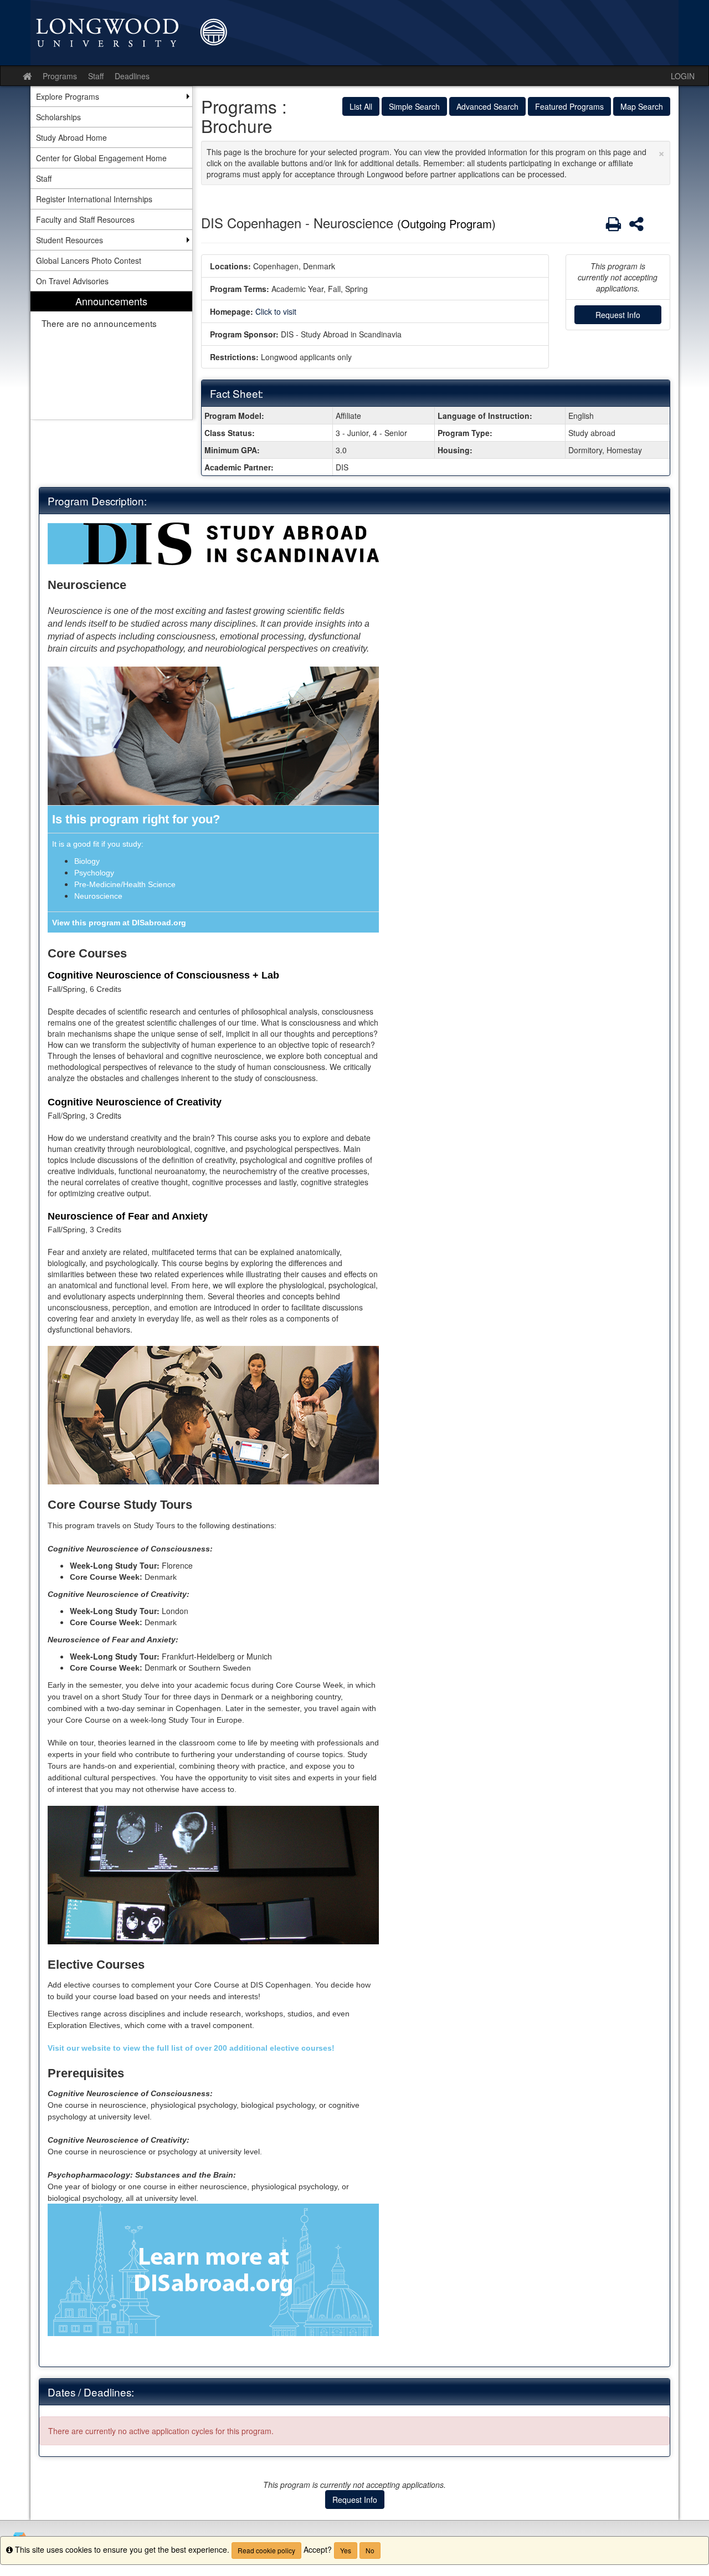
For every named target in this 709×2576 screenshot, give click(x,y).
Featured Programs (569, 106)
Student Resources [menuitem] (70, 240)
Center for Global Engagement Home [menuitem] (101, 158)
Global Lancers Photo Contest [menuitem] (89, 260)
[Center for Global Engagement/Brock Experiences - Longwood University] (354, 33)
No (370, 2550)
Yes (346, 2550)
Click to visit (276, 311)
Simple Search (414, 106)
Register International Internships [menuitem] (94, 199)
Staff (96, 76)
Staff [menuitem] (44, 178)
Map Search (642, 106)
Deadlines (132, 76)
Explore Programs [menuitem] (68, 96)
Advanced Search (487, 106)
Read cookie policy (266, 2550)
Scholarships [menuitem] (58, 117)
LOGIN (683, 76)
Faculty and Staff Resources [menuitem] (85, 219)
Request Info (618, 315)
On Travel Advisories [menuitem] (72, 281)
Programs (60, 76)
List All (361, 106)
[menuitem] (111, 355)
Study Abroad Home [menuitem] (71, 137)
